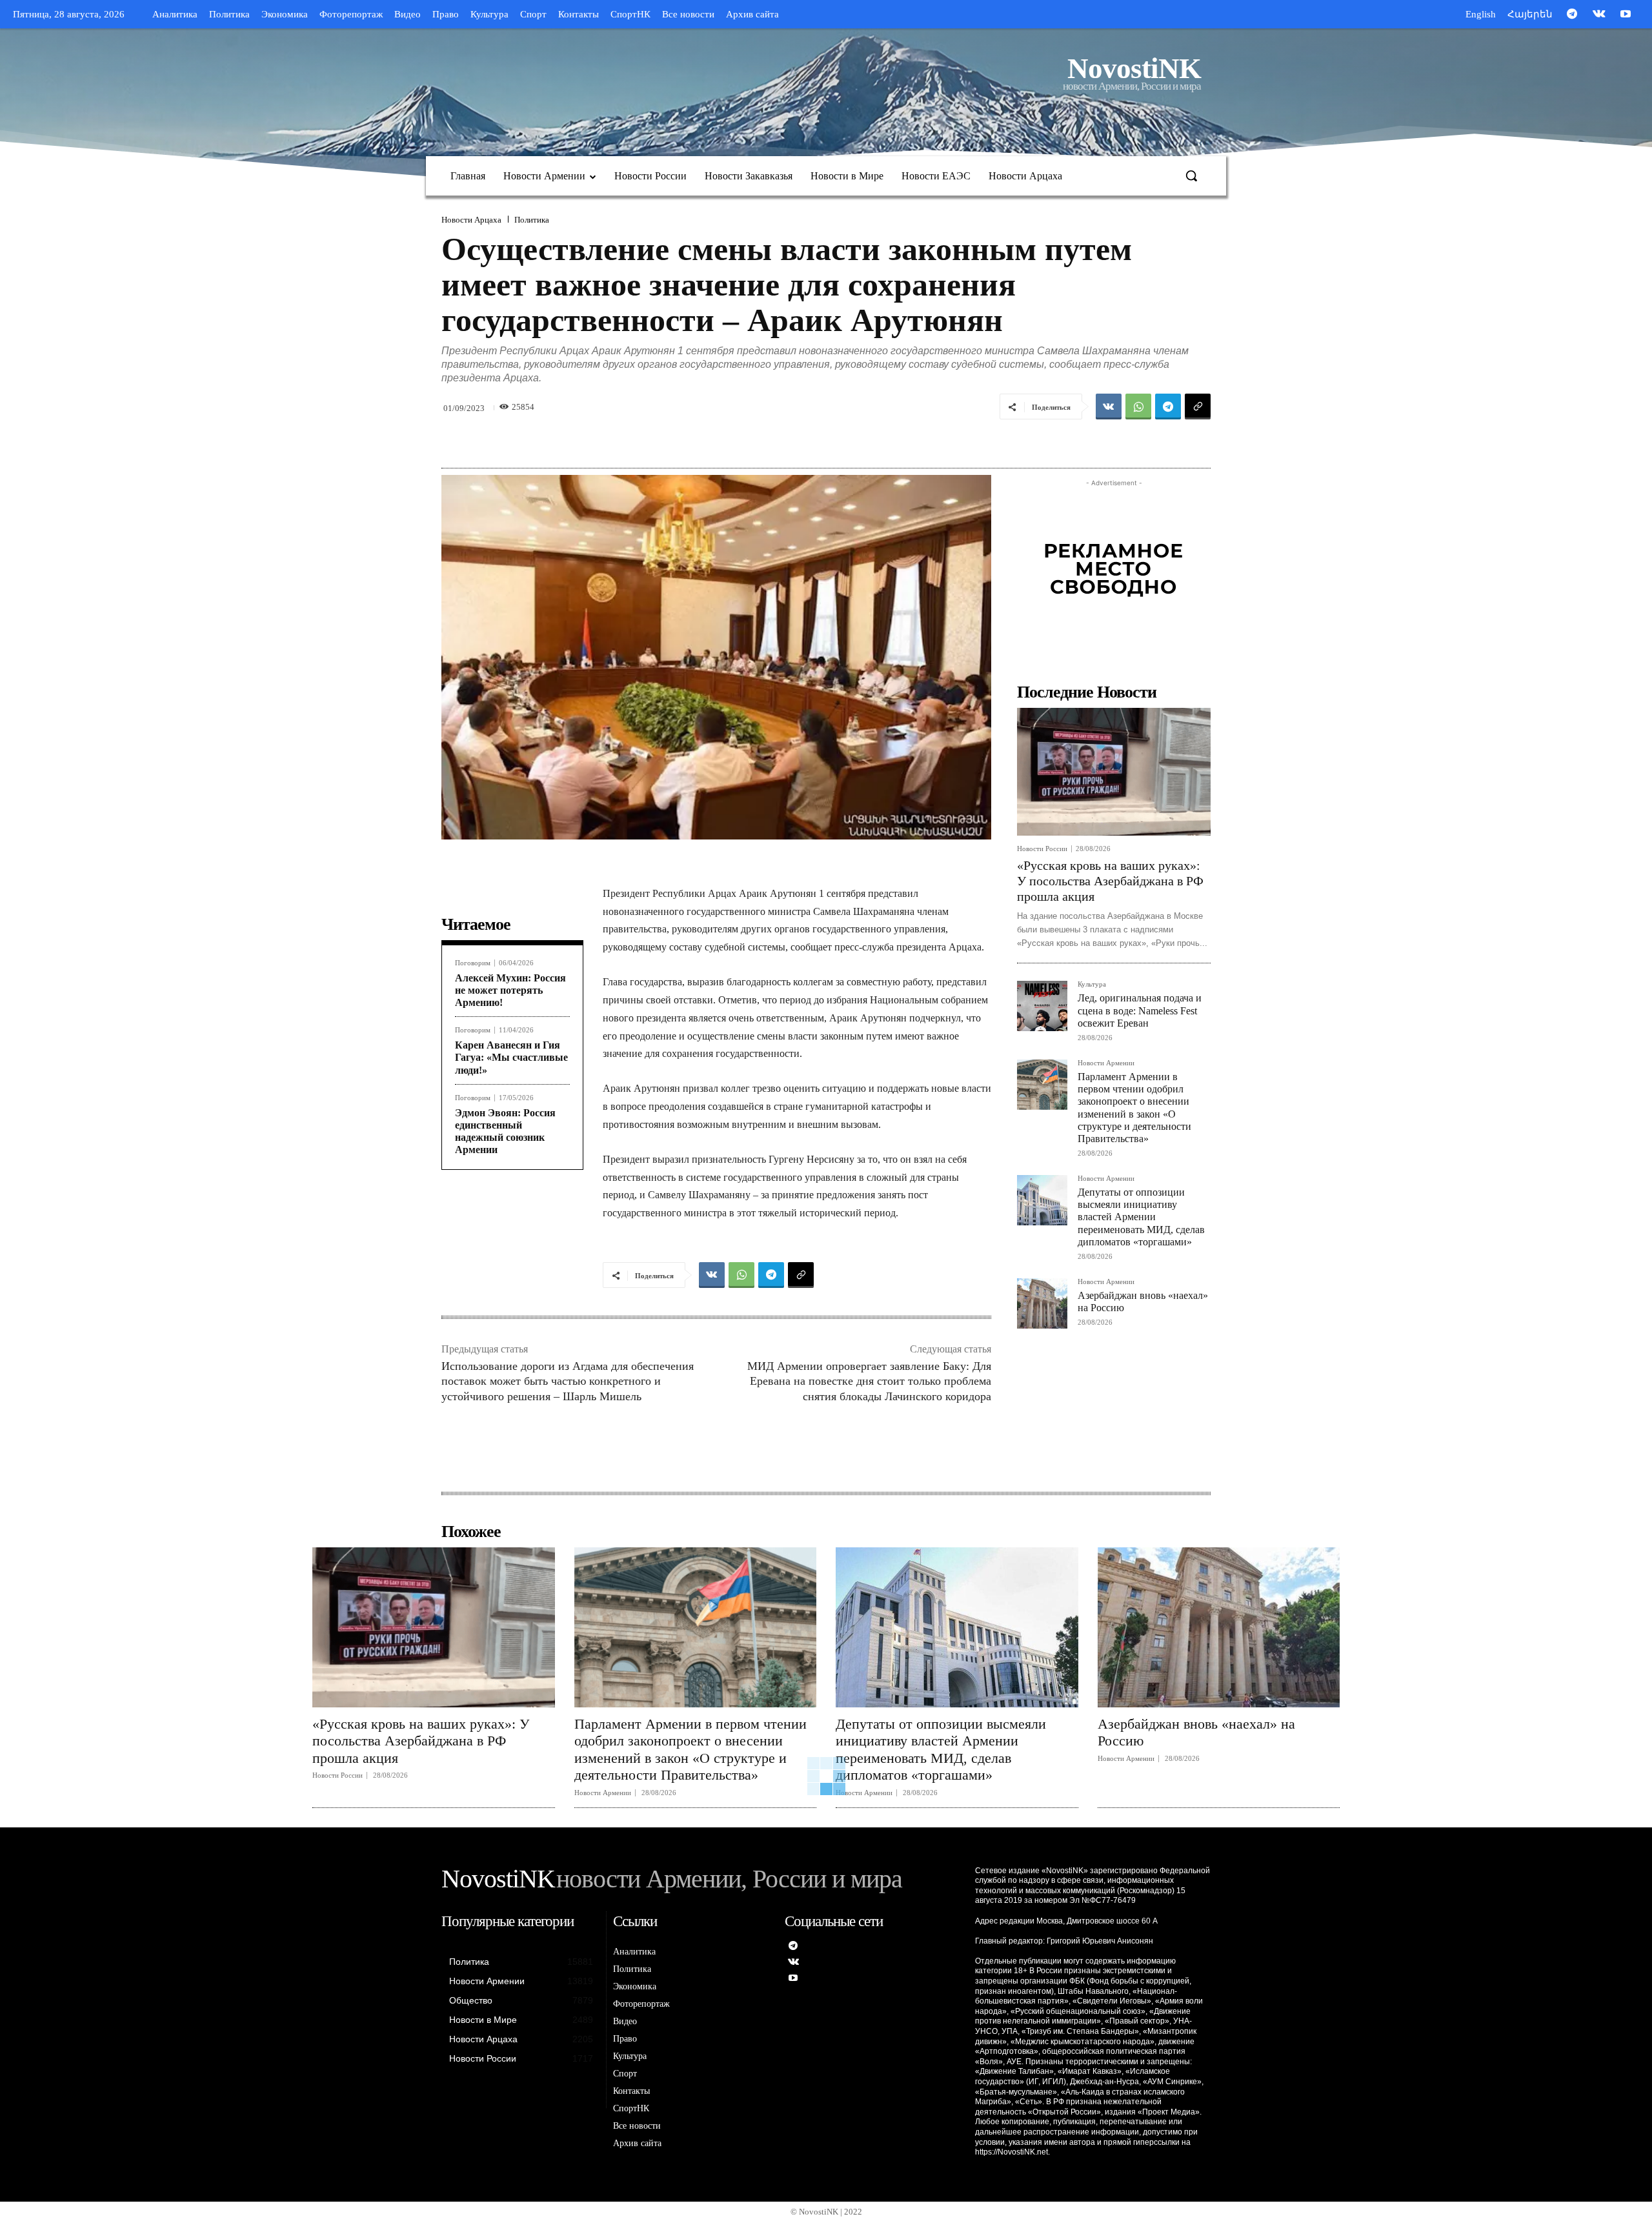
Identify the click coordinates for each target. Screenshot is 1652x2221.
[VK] (1109, 407)
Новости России (1042, 849)
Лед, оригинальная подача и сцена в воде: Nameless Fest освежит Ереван (1140, 1010)
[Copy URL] (1198, 407)
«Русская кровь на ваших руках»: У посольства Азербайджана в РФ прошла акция (1110, 881)
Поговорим (473, 963)
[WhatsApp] (1138, 407)
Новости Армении (1106, 1063)
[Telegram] (1572, 15)
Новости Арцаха (471, 220)
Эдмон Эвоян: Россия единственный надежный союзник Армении (505, 1131)
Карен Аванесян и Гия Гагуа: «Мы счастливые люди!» (511, 1057)
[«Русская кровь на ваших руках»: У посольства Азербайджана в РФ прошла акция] (1114, 772)
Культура (1092, 984)
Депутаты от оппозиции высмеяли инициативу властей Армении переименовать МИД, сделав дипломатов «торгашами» (1141, 1217)
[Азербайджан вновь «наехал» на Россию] (1042, 1303)
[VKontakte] (1599, 15)
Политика (532, 220)
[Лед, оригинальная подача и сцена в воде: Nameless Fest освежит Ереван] (1042, 1006)
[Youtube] (1626, 15)
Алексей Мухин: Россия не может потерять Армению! (510, 990)
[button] (1191, 176)
